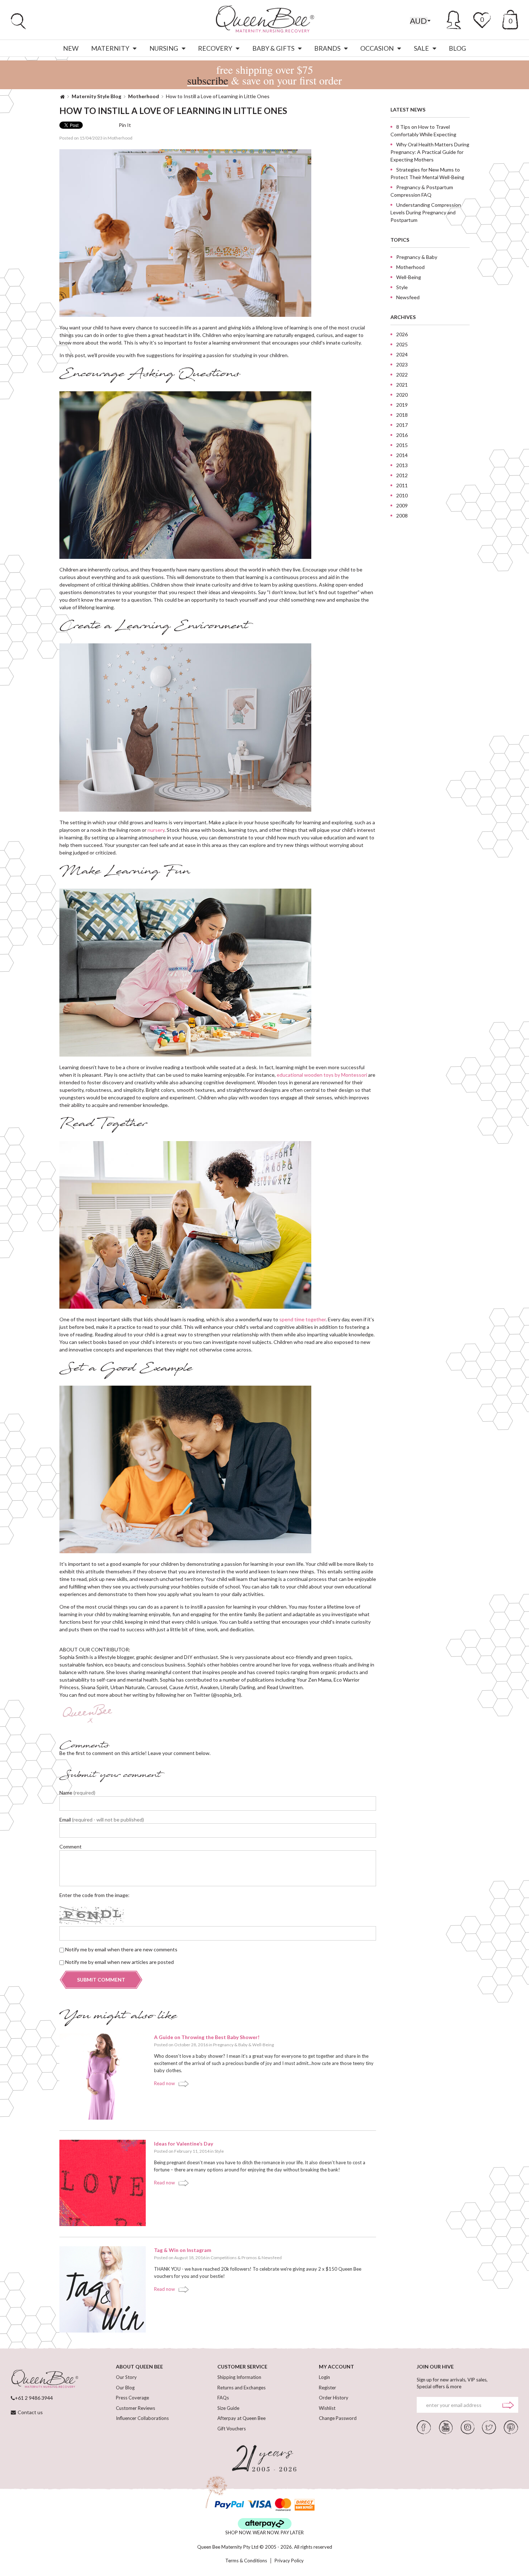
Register (327, 2388)
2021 (402, 385)
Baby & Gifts (273, 48)
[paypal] (229, 2505)
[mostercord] (283, 2505)
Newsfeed (272, 2258)
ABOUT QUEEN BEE (139, 2367)
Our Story (126, 2377)
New (71, 48)
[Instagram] (467, 2427)
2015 (402, 445)
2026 (402, 334)
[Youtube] (446, 2427)
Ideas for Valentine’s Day (184, 2144)
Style (219, 2151)
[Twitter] (489, 2427)
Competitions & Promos (234, 2258)
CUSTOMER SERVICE (242, 2367)
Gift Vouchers (232, 2429)
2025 (402, 344)
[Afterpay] (265, 2524)
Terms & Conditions (246, 2561)
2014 (402, 455)
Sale (421, 48)
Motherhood (144, 96)
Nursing (164, 48)
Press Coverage (132, 2398)
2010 (402, 495)
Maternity (110, 48)
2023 (402, 364)
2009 (402, 505)
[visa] (259, 2505)
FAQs (223, 2398)
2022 (402, 375)
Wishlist (327, 2408)
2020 (402, 395)
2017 (402, 425)
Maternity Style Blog (96, 96)
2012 (402, 475)
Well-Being (263, 2045)
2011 (402, 485)
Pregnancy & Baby (230, 2045)
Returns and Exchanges (241, 2388)
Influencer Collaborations (142, 2418)
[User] (454, 19)
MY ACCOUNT (336, 2367)
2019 (402, 405)
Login (324, 2377)
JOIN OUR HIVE (435, 2367)
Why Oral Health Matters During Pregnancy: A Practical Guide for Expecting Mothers (430, 152)
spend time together (302, 1319)
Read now (164, 2083)
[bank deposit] (305, 2505)
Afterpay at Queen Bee (241, 2418)
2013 (402, 465)
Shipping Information (239, 2377)
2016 (402, 435)
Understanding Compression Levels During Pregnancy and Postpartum (426, 212)
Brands (327, 48)
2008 (402, 516)
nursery (156, 830)
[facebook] (424, 2427)
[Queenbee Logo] (45, 2379)
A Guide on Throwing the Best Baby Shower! (207, 2037)
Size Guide (228, 2408)
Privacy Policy (289, 2561)
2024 (402, 354)
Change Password (338, 2418)
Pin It (125, 125)
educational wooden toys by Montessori (322, 1075)
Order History (334, 2398)
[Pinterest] (511, 2427)
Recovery (215, 48)
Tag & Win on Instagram (183, 2250)
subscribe (208, 80)
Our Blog (125, 2388)
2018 (402, 415)
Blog (457, 48)
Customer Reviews (135, 2408)
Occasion (377, 48)
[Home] (62, 96)
